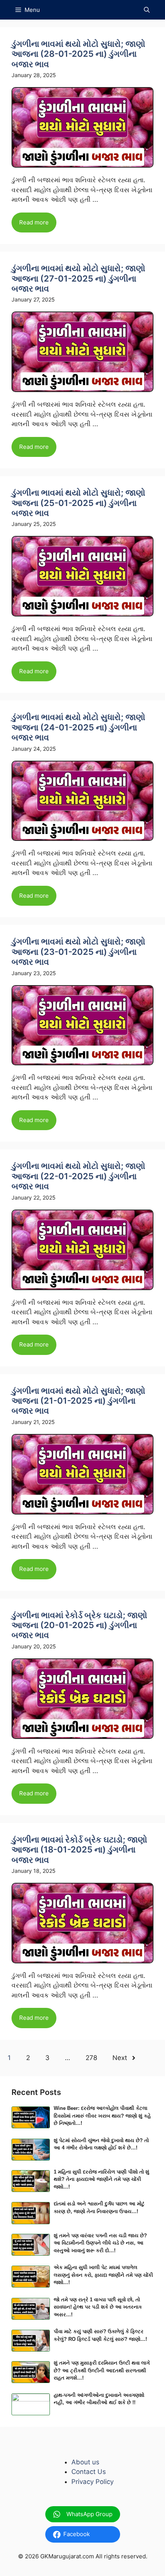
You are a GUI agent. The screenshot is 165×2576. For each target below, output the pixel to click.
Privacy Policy (92, 2482)
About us (85, 2462)
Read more (34, 222)
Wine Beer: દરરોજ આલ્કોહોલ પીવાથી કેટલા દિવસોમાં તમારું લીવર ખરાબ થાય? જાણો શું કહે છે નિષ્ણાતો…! (102, 2116)
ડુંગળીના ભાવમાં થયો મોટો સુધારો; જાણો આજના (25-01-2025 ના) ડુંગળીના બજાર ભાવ (78, 503)
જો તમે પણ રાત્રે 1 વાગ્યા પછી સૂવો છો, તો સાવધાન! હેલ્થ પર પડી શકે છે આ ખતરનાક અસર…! (98, 2307)
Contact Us (89, 2472)
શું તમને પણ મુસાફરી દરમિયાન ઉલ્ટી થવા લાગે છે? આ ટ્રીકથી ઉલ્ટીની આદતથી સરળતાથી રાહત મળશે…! (102, 2370)
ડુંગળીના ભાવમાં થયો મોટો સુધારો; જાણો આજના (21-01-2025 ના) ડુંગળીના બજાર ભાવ (78, 1401)
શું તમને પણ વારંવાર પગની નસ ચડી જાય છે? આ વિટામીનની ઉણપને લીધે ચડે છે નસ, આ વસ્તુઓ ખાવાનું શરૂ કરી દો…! (100, 2243)
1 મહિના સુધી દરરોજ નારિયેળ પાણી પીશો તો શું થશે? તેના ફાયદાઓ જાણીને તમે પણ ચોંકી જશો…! (101, 2179)
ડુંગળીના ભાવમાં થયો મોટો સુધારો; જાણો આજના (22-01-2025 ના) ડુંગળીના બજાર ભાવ (78, 1176)
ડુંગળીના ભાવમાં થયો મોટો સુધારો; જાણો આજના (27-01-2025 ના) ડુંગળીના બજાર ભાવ (78, 278)
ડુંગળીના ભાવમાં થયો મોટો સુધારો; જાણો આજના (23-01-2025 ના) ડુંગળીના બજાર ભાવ (78, 952)
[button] (147, 10)
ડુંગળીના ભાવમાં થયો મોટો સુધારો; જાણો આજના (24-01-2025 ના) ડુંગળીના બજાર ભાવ (78, 727)
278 (91, 2058)
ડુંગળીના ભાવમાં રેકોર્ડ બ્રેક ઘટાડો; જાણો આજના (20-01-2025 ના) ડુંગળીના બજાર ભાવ (79, 1625)
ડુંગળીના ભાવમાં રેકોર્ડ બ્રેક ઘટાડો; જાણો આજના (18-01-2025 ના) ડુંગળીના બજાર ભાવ (79, 1850)
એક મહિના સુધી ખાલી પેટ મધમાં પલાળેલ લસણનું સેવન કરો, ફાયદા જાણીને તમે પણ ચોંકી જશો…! (103, 2275)
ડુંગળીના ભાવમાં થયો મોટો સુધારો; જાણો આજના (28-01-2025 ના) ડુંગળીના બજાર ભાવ (78, 54)
